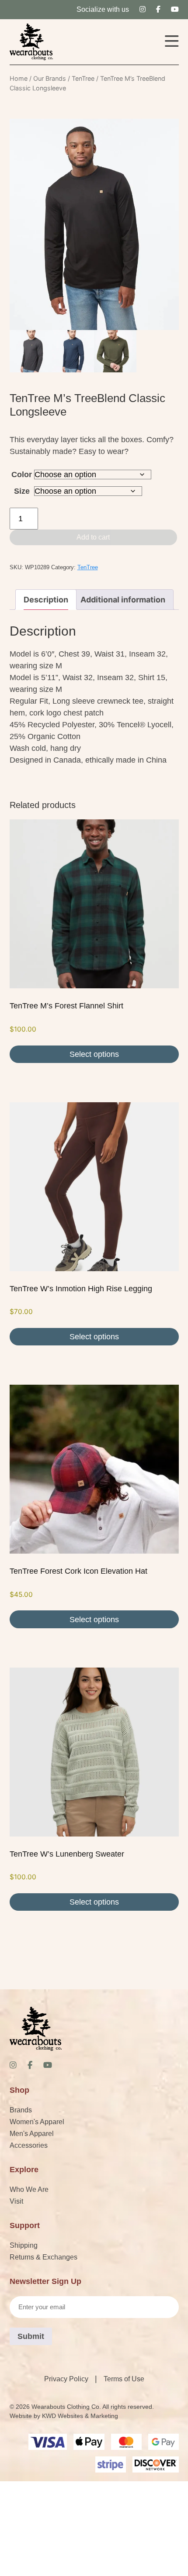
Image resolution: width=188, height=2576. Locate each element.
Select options (94, 1054)
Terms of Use (124, 2379)
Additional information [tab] (123, 600)
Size (22, 491)
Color (22, 475)
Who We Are (29, 2189)
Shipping (24, 2245)
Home (19, 78)
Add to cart (93, 537)
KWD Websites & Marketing (80, 2416)
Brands (21, 2110)
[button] (172, 42)
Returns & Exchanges (44, 2257)
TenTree (83, 78)
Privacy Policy (66, 2379)
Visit (16, 2201)
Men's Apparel (32, 2134)
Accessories (29, 2145)
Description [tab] (46, 600)
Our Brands (50, 78)
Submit (31, 2336)
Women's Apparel (37, 2122)
